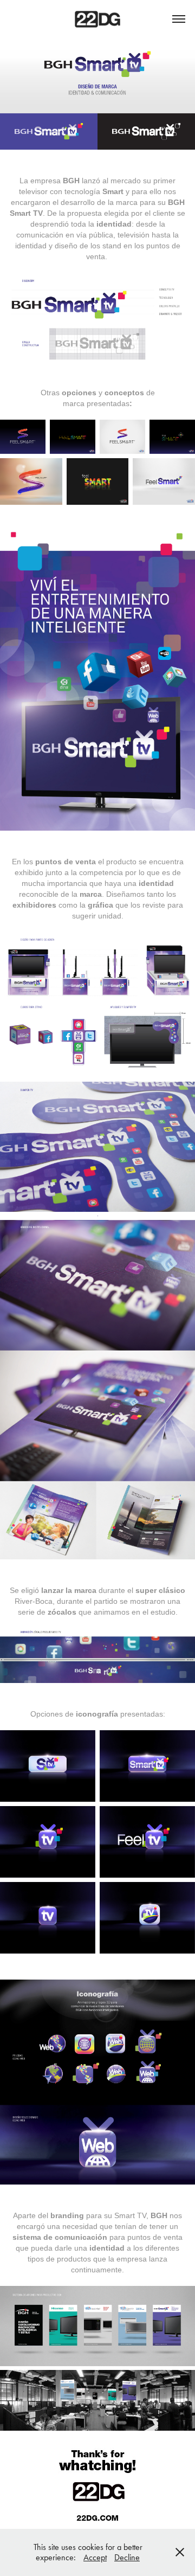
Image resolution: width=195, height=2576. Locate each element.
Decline (127, 2557)
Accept (95, 2557)
